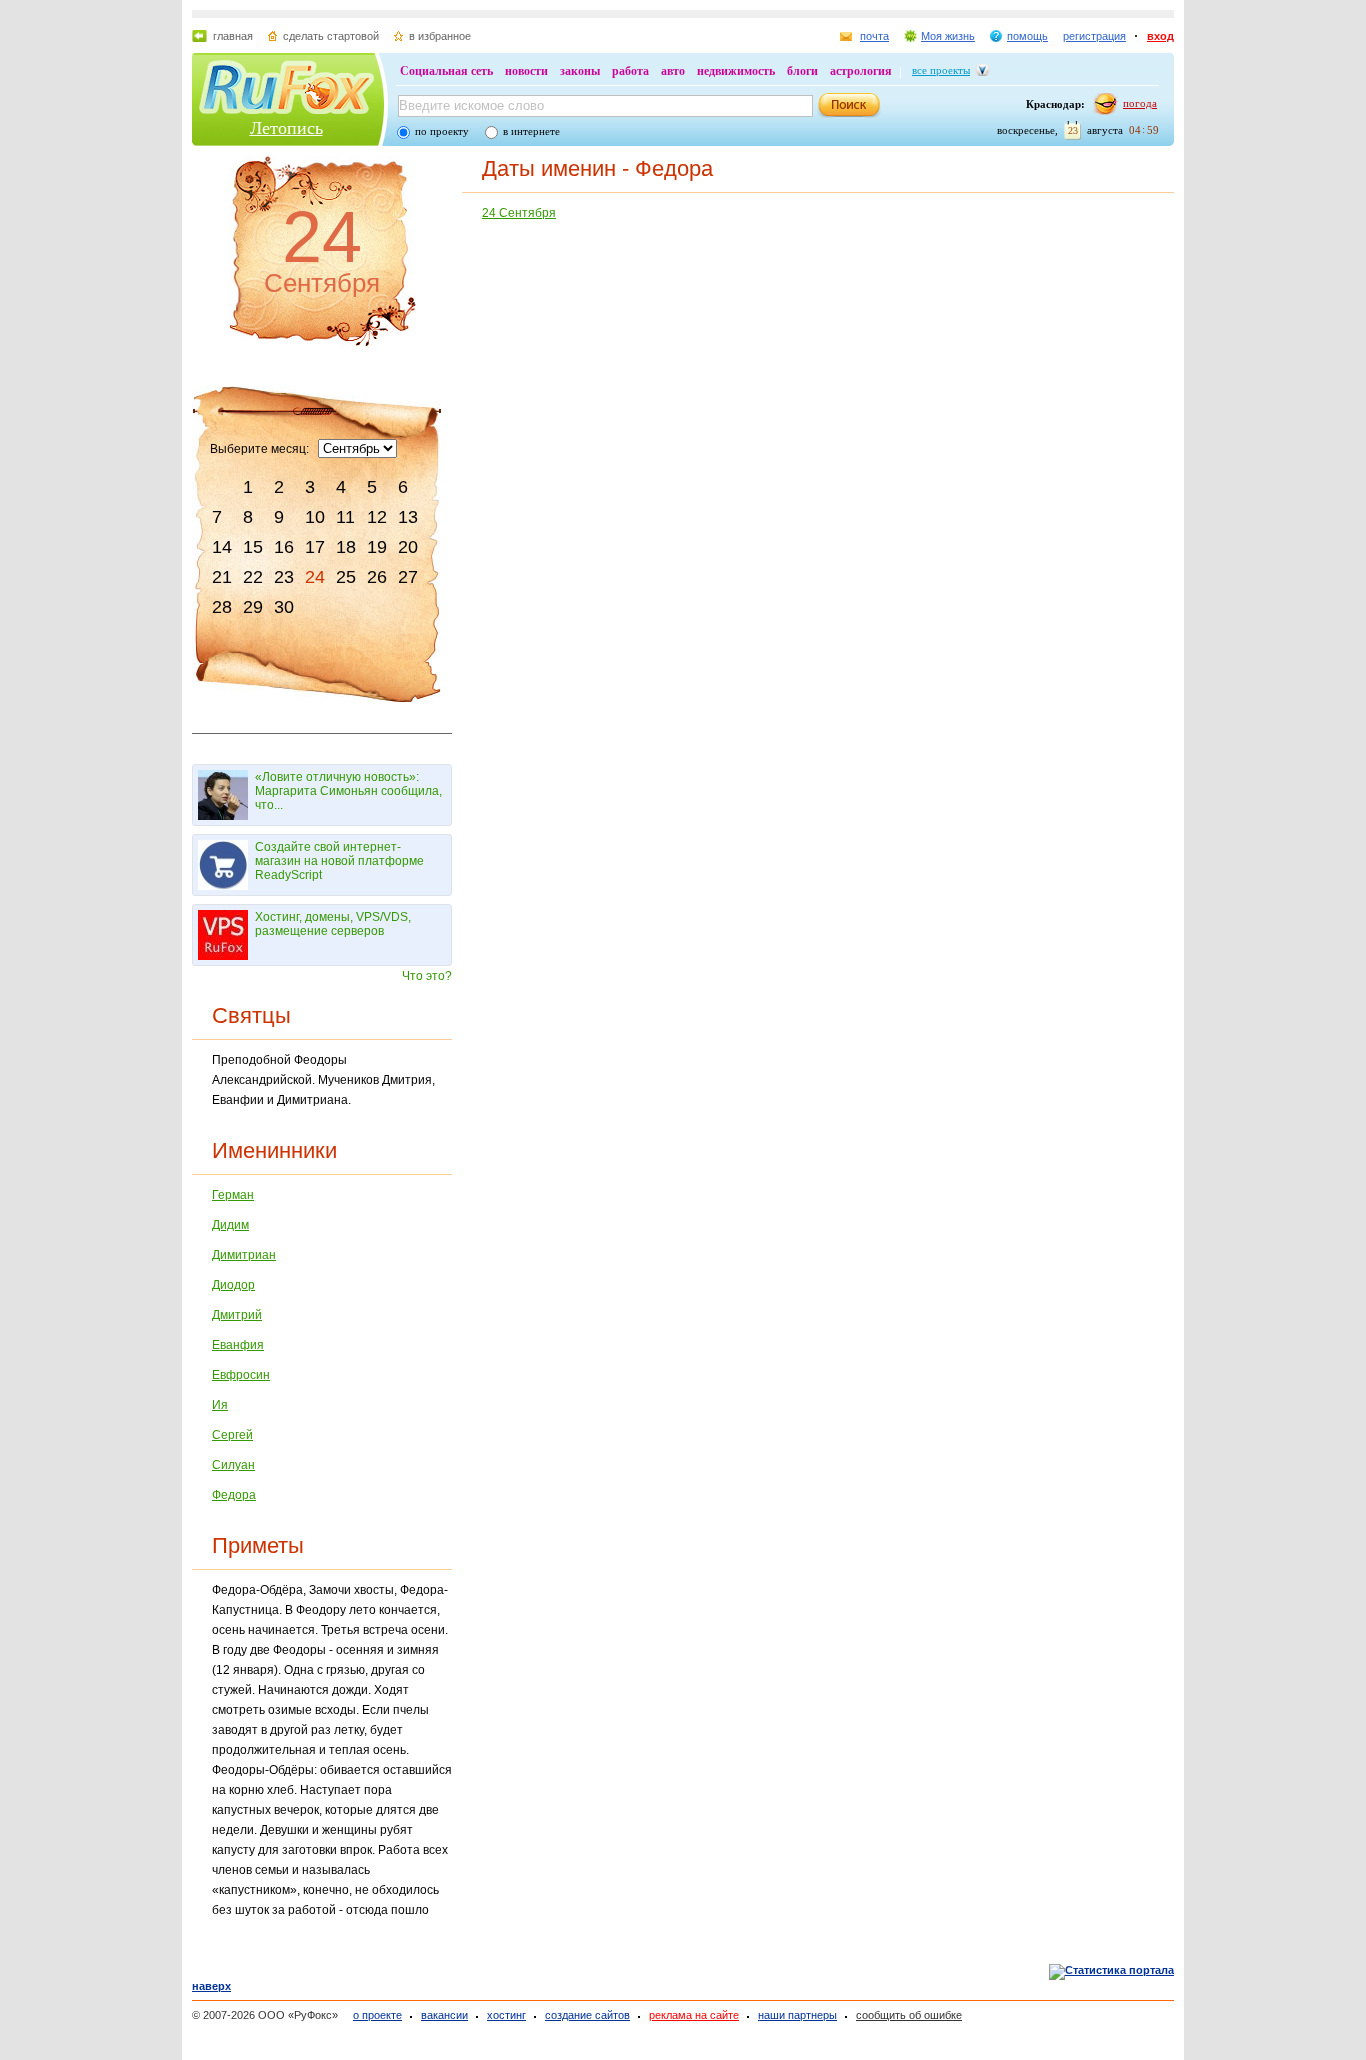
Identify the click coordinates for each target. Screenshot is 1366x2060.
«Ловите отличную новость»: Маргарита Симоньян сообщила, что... (348, 791)
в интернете (531, 131)
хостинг (506, 2015)
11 (345, 517)
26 (377, 577)
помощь (1027, 36)
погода (1140, 103)
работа (630, 71)
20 (408, 547)
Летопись (286, 128)
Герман (233, 1195)
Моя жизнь (948, 36)
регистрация (1094, 36)
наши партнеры (797, 2015)
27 (408, 577)
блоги (802, 71)
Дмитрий (237, 1315)
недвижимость (736, 71)
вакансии (444, 2015)
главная (233, 36)
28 (222, 607)
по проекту (442, 131)
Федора (234, 1495)
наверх (211, 1986)
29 (253, 607)
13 (408, 517)
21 (222, 577)
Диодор (233, 1285)
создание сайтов (587, 2015)
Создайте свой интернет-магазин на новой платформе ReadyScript (339, 861)
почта (874, 36)
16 (284, 547)
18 (346, 547)
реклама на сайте (694, 2015)
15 (253, 547)
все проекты (941, 70)
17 (315, 547)
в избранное (440, 36)
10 (315, 517)
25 (346, 577)
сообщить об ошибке (909, 2015)
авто (673, 71)
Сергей (232, 1435)
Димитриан (244, 1255)
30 (284, 607)
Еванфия (238, 1345)
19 (377, 547)
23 (284, 577)
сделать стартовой (331, 36)
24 (315, 577)
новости (526, 71)
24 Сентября (519, 213)
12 (377, 517)
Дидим (230, 1225)
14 (222, 547)
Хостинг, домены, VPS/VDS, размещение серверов (333, 924)
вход (1160, 36)
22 (253, 577)
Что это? (427, 976)
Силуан (233, 1465)
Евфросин (241, 1375)
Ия (220, 1405)
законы (580, 71)
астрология (861, 71)
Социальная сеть (446, 71)
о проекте (377, 2015)
